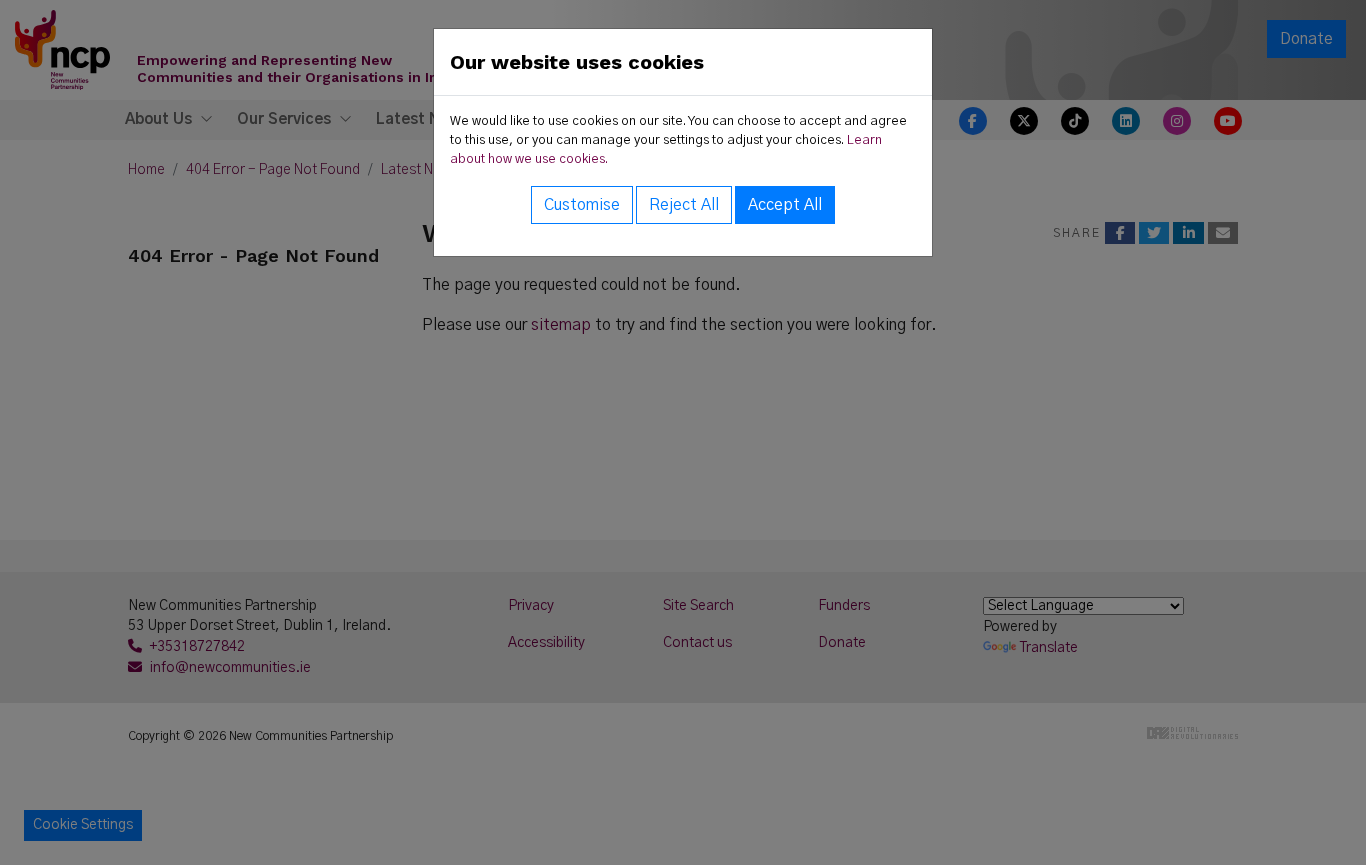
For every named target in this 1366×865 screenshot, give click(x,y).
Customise (582, 205)
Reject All (684, 205)
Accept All (785, 205)
